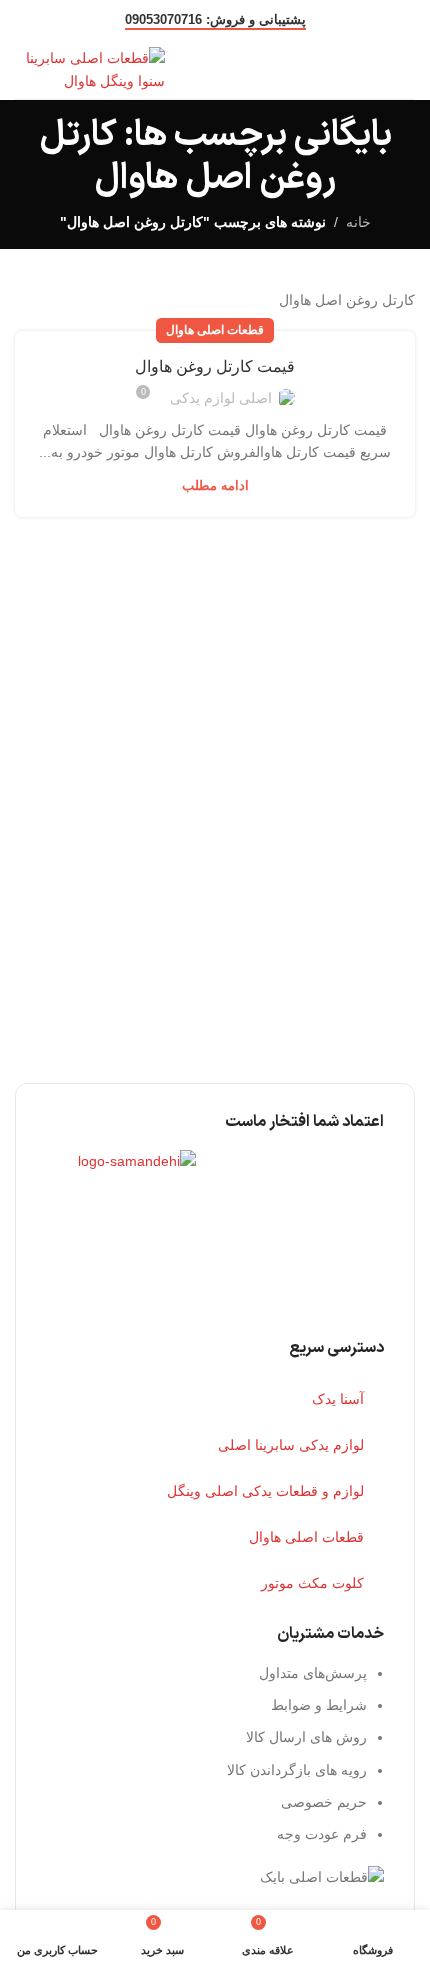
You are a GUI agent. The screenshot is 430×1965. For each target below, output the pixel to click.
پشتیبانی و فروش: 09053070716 (215, 19)
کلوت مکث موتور (312, 1583)
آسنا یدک (338, 1399)
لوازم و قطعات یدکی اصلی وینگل (265, 1491)
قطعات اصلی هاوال (215, 330)
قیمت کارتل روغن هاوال (215, 366)
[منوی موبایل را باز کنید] (407, 70)
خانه (358, 222)
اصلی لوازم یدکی (221, 398)
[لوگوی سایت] (90, 68)
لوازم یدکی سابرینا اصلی (291, 1445)
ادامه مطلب (215, 485)
